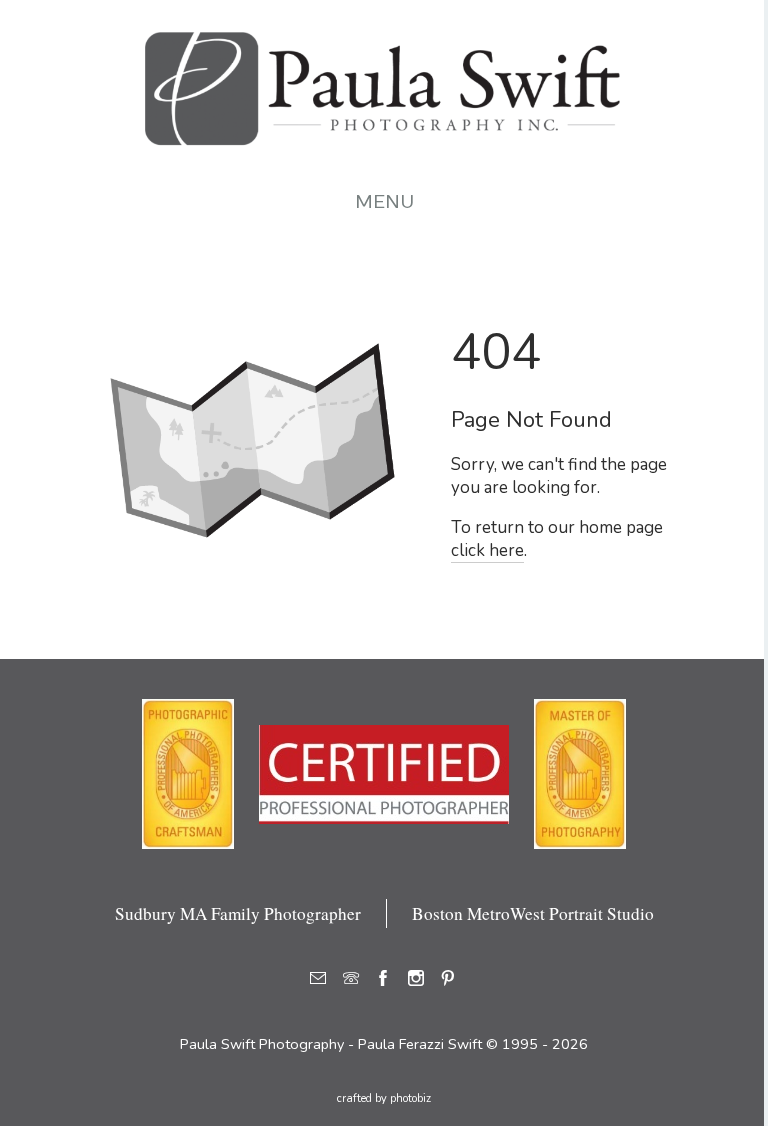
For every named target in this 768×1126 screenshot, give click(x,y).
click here (487, 550)
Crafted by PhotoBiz (384, 1098)
